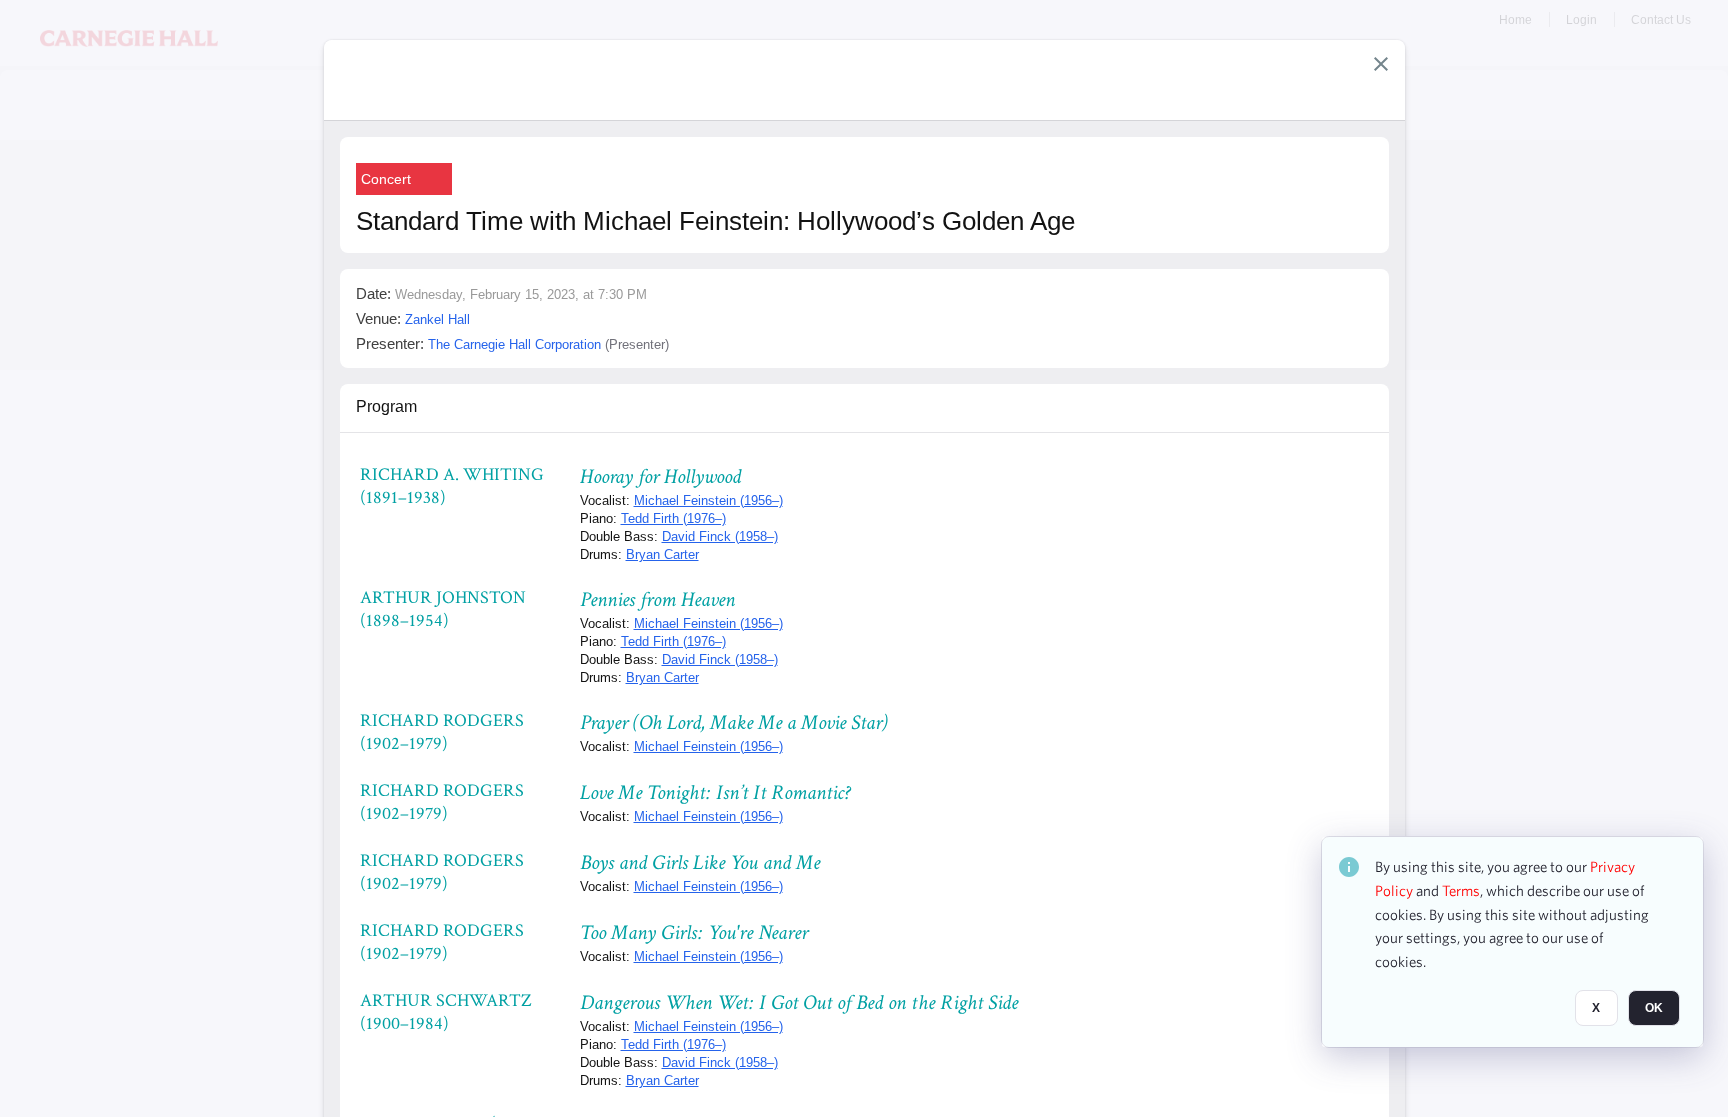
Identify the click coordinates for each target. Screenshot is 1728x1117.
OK (1654, 1008)
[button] (1381, 64)
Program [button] (386, 406)
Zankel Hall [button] (437, 319)
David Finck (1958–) (720, 536)
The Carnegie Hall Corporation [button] (514, 344)
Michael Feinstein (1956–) (708, 500)
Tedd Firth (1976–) (673, 518)
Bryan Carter (662, 554)
